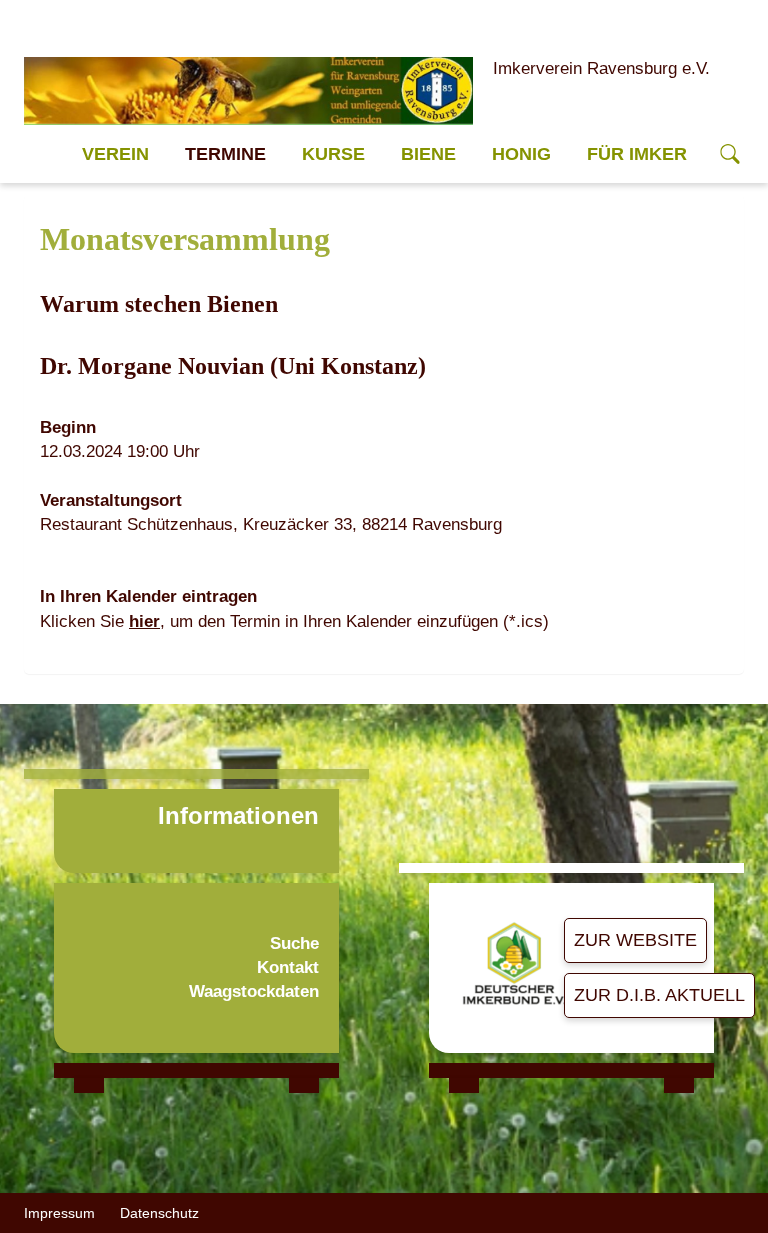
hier (144, 621)
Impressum (59, 1213)
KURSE (333, 154)
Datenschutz (159, 1213)
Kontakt (288, 967)
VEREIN (115, 154)
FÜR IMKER (637, 154)
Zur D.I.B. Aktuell (659, 995)
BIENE (428, 154)
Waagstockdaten (254, 991)
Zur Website (635, 940)
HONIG (521, 154)
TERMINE (225, 154)
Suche (294, 943)
